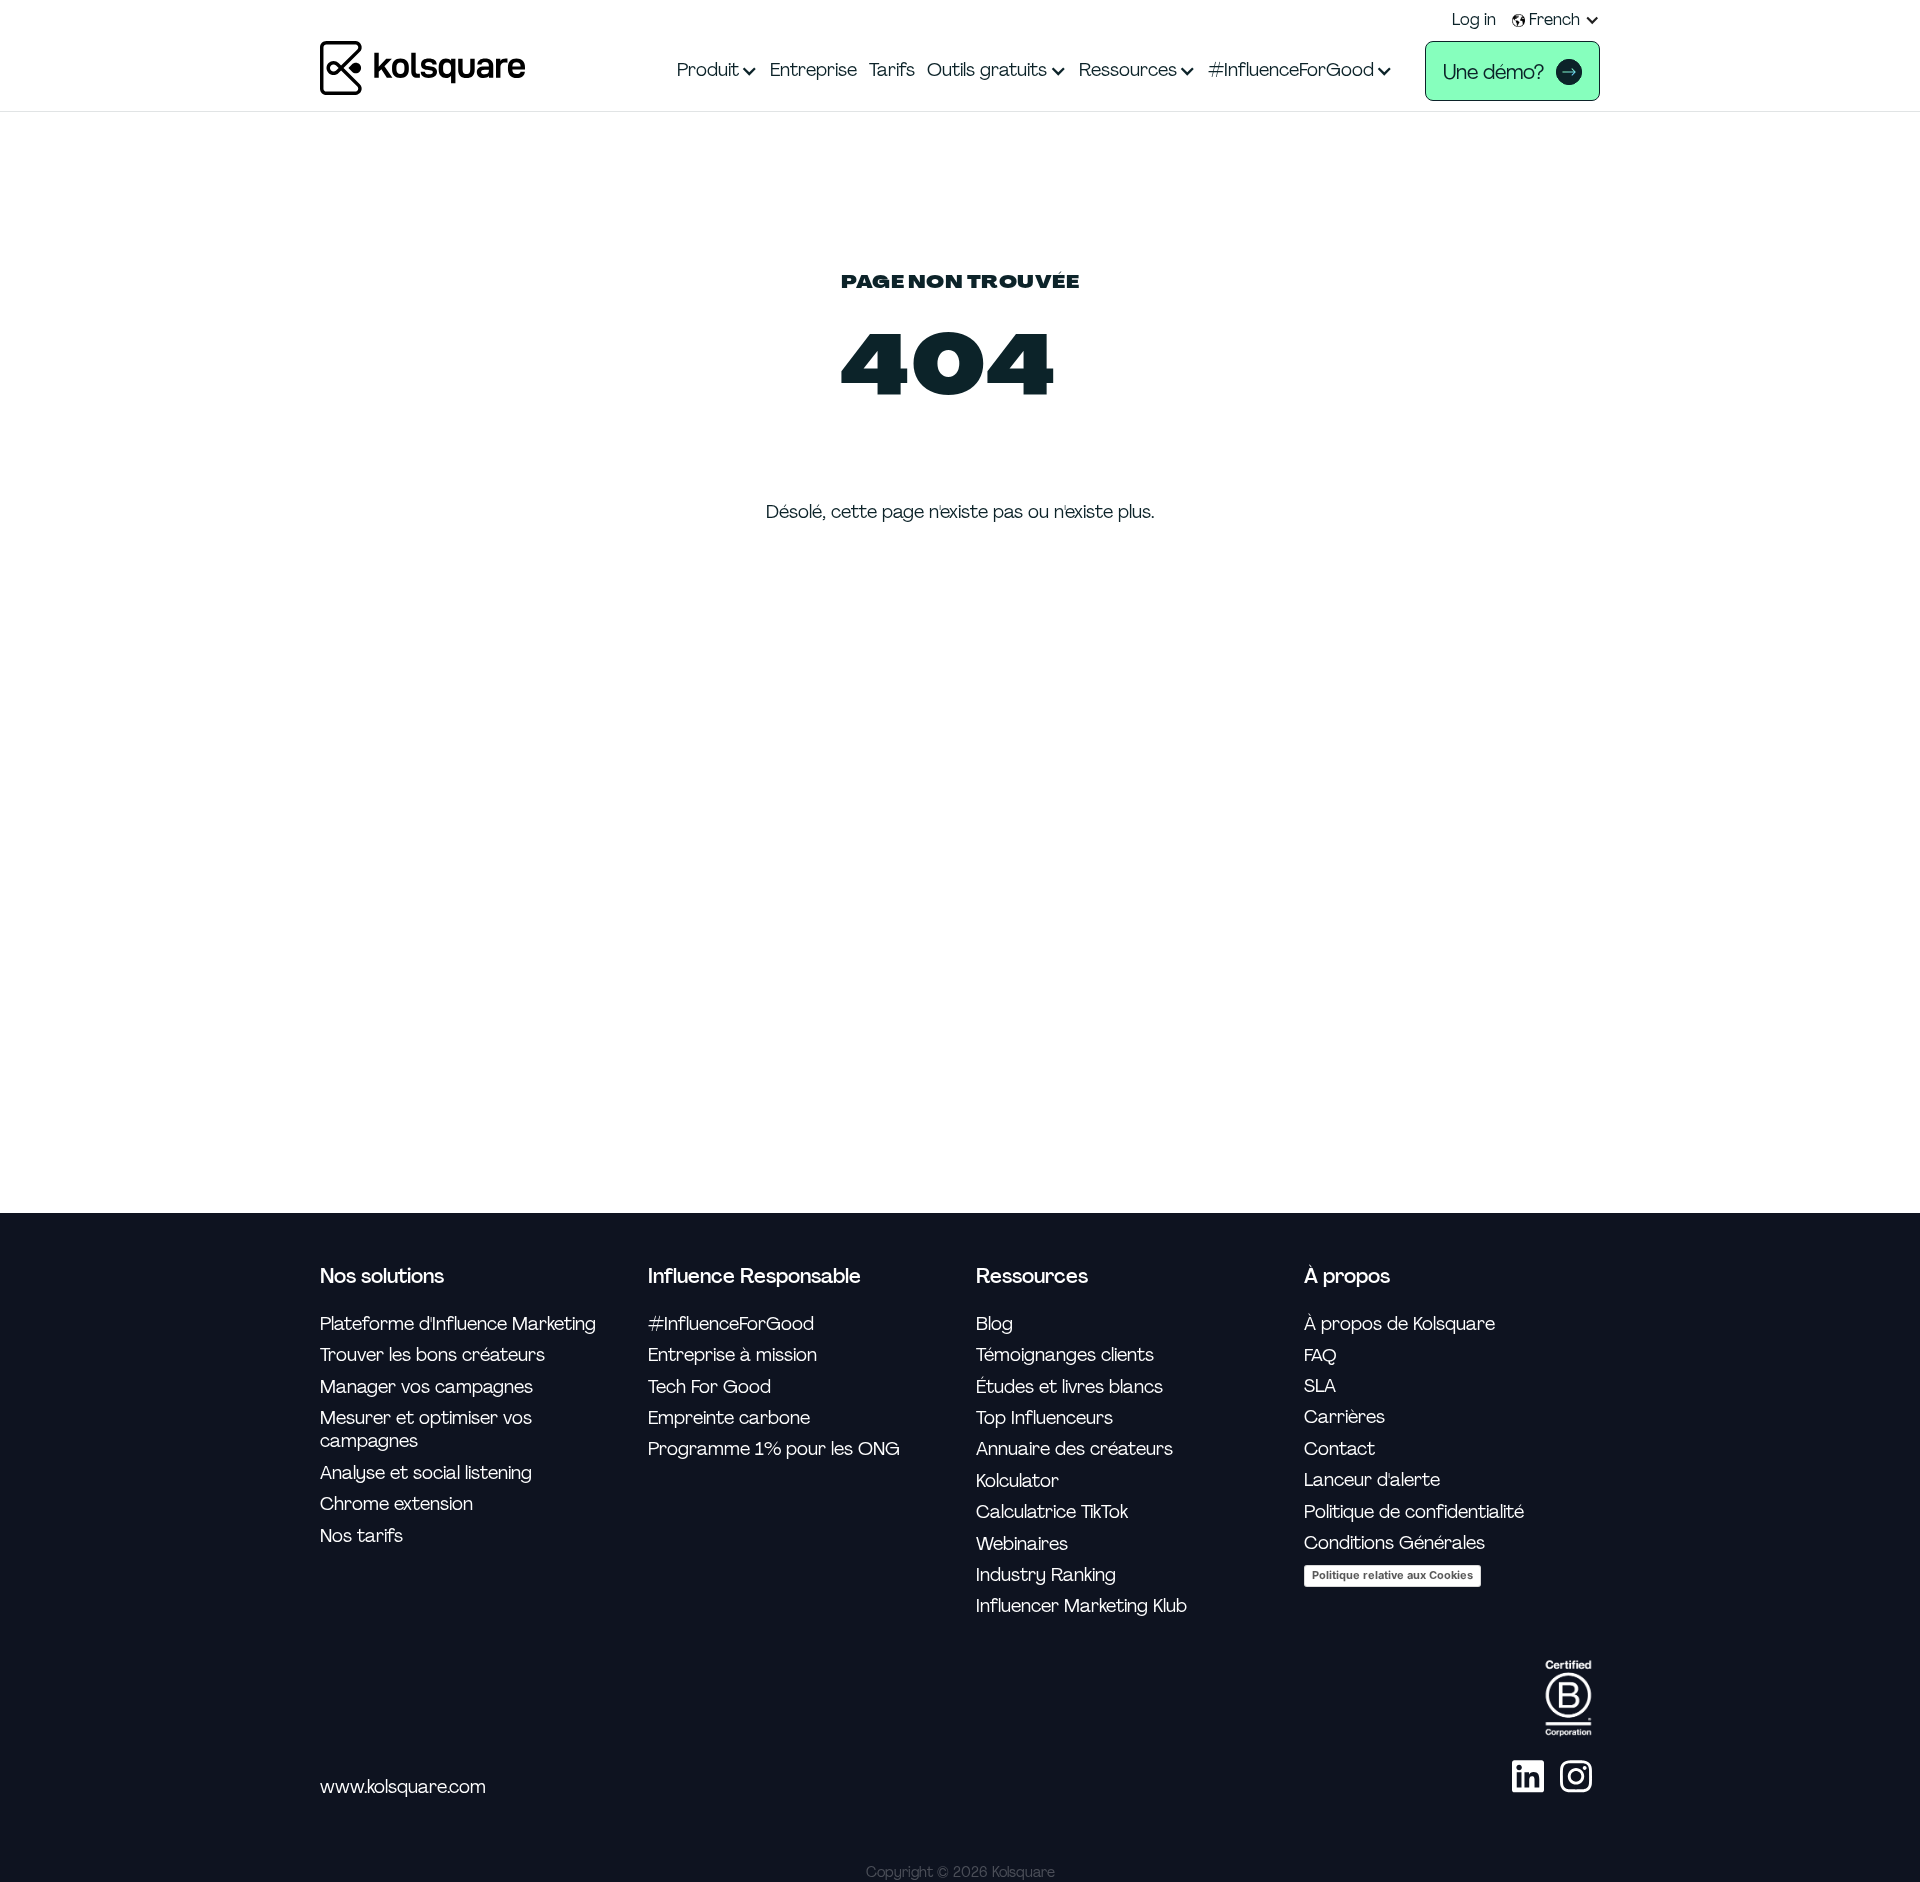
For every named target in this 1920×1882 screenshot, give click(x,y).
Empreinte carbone (729, 1418)
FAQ (1320, 1355)
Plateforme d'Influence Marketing (458, 1324)
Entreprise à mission (732, 1355)
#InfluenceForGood (731, 1324)
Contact (1339, 1449)
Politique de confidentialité (1414, 1512)
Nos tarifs (361, 1536)
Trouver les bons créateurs (432, 1355)
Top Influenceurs (1044, 1418)
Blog (994, 1324)
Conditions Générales (1394, 1543)
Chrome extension (396, 1504)
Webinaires (1022, 1544)
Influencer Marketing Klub (1081, 1606)
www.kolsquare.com (403, 1787)
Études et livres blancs (1069, 1387)
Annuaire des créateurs (1074, 1449)
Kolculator (1017, 1481)
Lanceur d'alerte (1372, 1480)
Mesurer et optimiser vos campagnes (426, 1430)
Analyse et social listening (426, 1473)
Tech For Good (709, 1387)
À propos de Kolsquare (1399, 1324)
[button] (1556, 20)
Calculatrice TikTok (1052, 1512)
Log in (1474, 20)
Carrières (1344, 1417)
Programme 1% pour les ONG (774, 1449)
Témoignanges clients (1065, 1355)
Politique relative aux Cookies (1392, 1575)
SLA (1320, 1386)
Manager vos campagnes (426, 1387)
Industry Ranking (1046, 1575)
